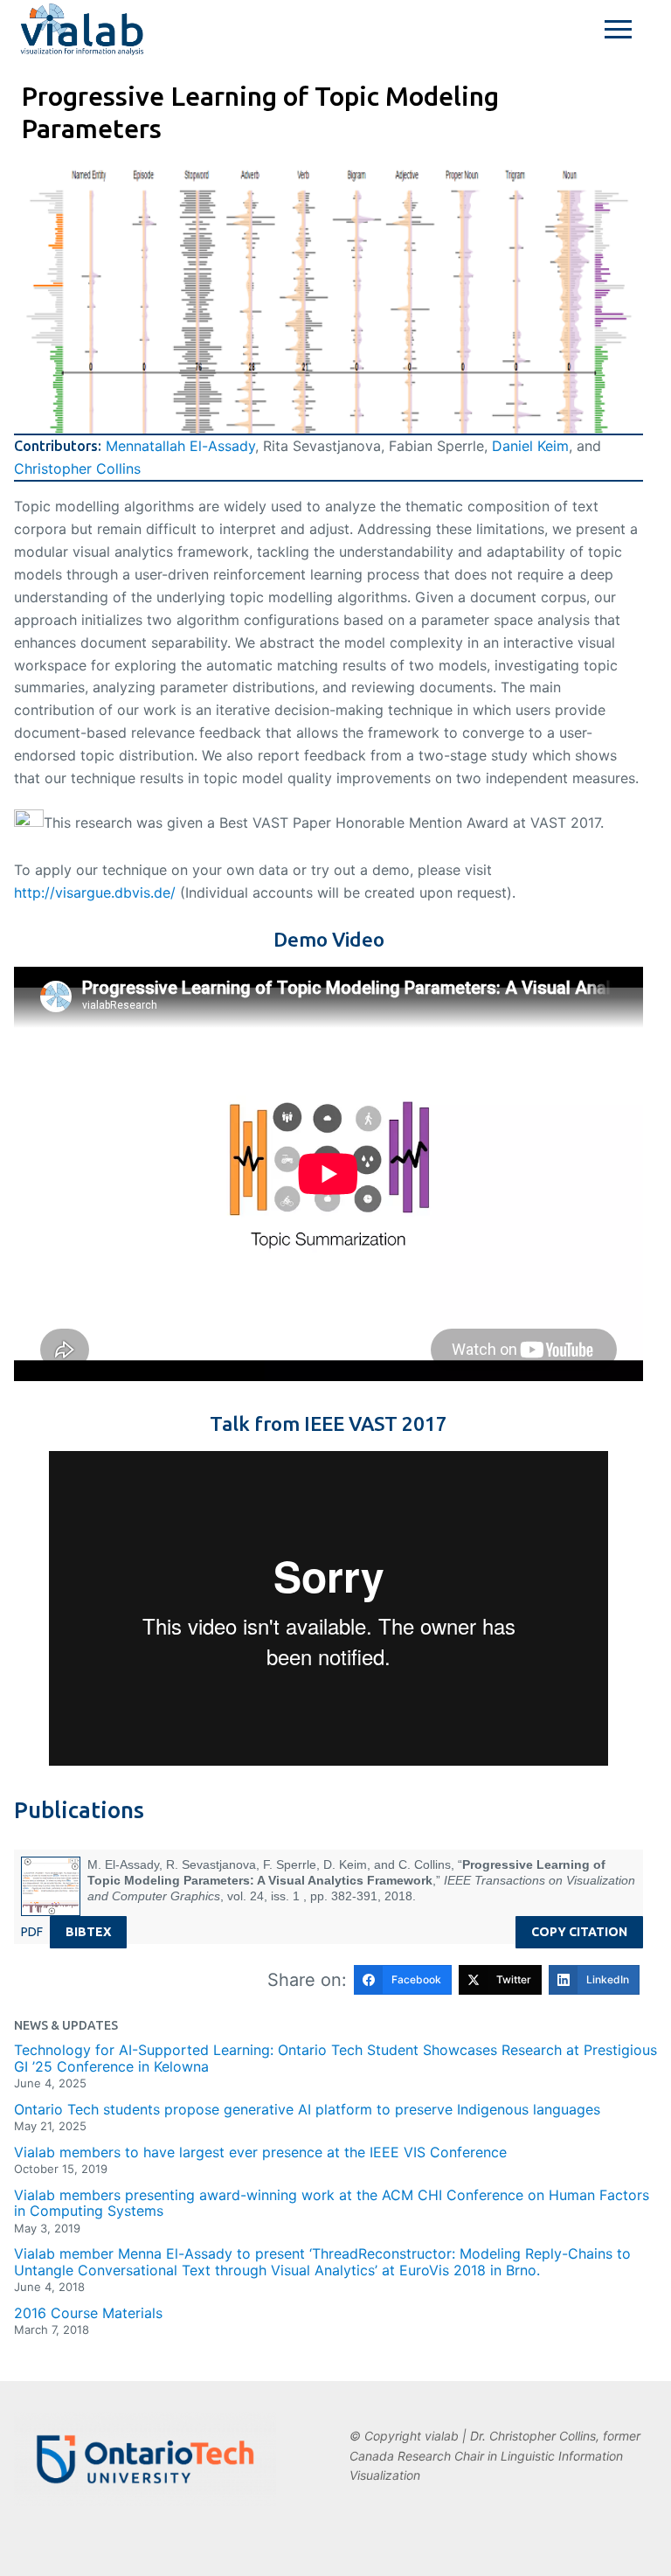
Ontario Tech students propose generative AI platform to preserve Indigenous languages (307, 2109)
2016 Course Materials (88, 2313)
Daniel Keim (530, 446)
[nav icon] (618, 30)
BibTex (88, 1932)
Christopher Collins (77, 469)
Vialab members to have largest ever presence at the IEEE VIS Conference (260, 2152)
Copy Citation (579, 1932)
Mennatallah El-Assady (180, 446)
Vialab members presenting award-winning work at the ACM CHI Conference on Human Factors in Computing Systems (332, 2203)
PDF (32, 1932)
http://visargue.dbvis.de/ (97, 892)
